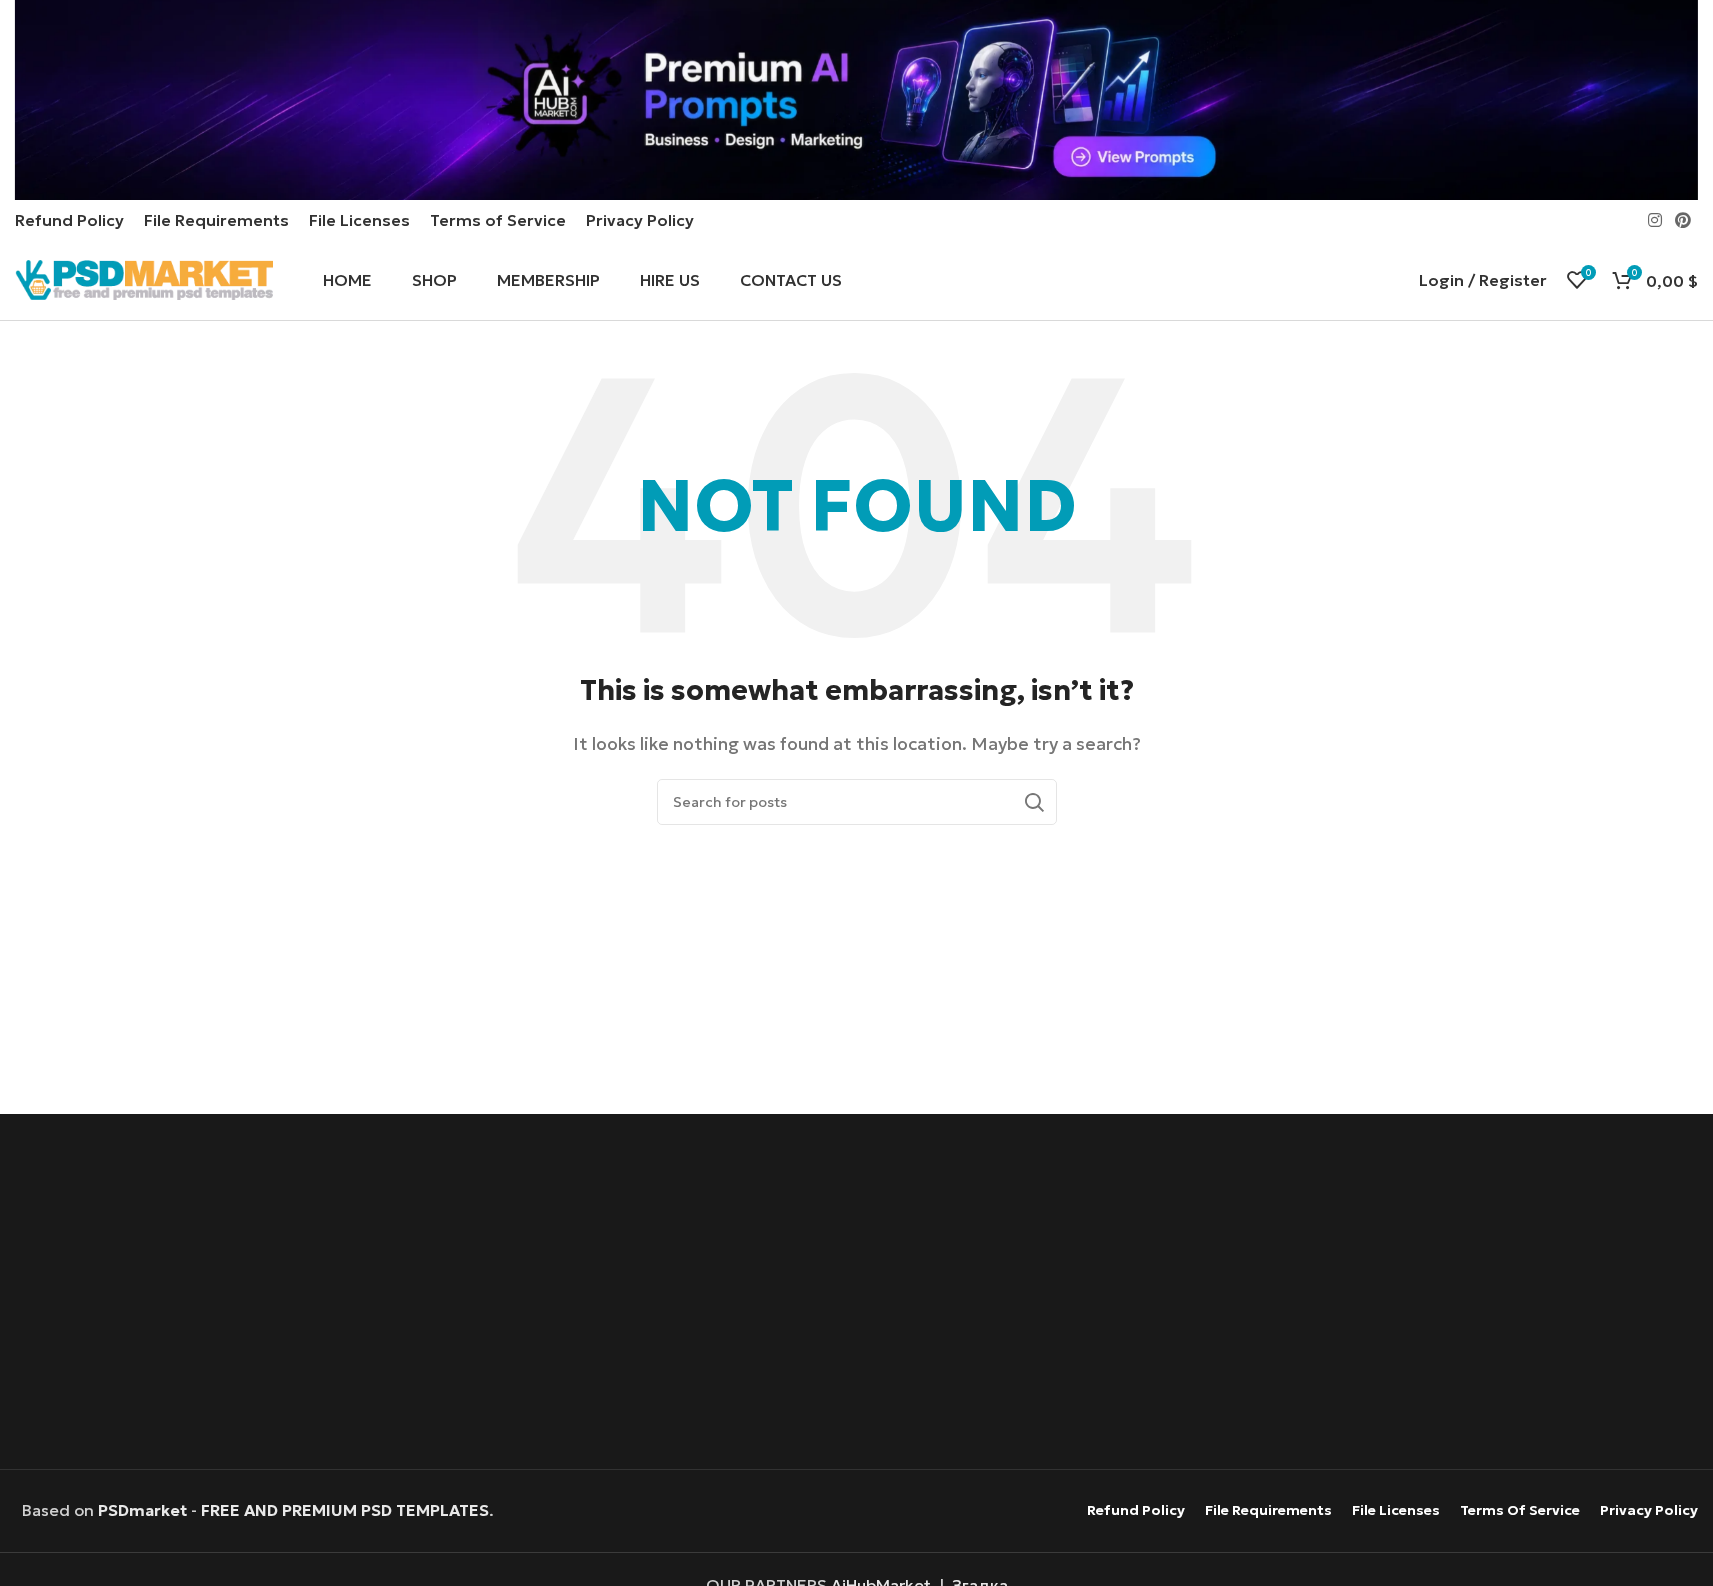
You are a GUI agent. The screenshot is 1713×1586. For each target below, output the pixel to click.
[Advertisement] (856, 1294)
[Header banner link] (856, 100)
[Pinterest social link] (1683, 220)
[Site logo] (144, 278)
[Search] (1034, 802)
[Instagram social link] (1654, 220)
